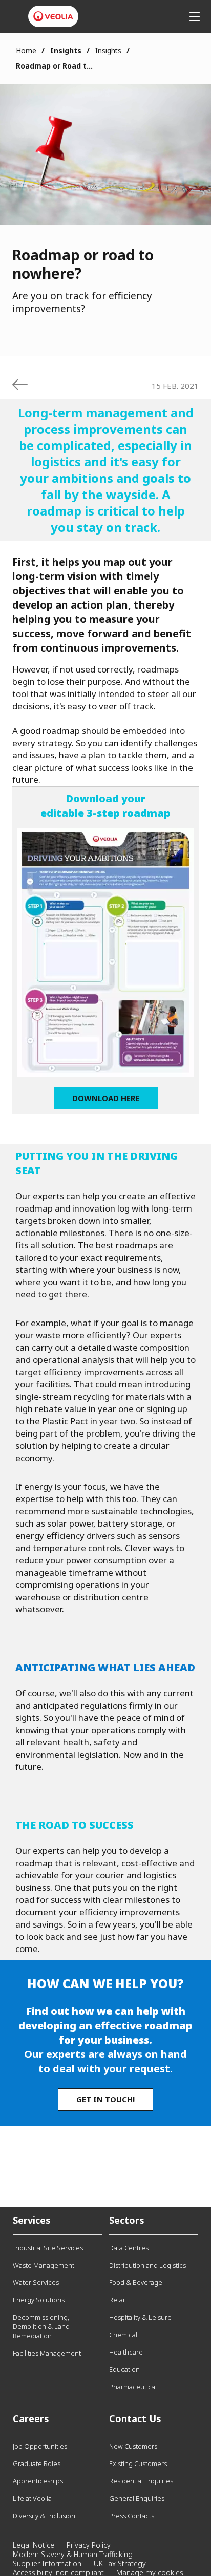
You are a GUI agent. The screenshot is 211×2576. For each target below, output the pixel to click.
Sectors (127, 2220)
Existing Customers (138, 2463)
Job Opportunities (40, 2446)
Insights (108, 50)
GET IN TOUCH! (105, 2099)
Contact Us (135, 2418)
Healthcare (126, 2352)
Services (32, 2220)
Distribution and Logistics (147, 2265)
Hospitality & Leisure (140, 2317)
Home (26, 50)
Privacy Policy (89, 2545)
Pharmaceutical (133, 2387)
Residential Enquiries (141, 2481)
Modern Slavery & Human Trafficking (73, 2554)
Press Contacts (132, 2516)
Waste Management (44, 2265)
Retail (118, 2300)
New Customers (133, 2446)
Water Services (36, 2282)
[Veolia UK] (53, 16)
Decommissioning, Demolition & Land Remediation (41, 2326)
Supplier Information (47, 2563)
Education (124, 2369)
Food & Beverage (136, 2282)
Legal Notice (34, 2545)
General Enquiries (137, 2498)
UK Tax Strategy (120, 2563)
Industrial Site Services (48, 2248)
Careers (31, 2418)
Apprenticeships (38, 2481)
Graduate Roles (37, 2463)
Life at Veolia (32, 2498)
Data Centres (129, 2248)
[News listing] (20, 385)
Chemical (123, 2335)
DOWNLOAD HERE (106, 1098)
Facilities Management (47, 2353)
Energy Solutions (39, 2300)
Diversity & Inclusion (44, 2516)
